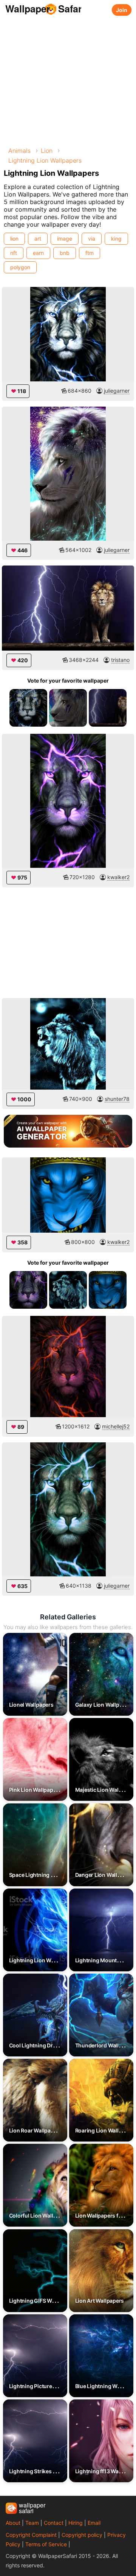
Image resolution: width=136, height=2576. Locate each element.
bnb (65, 253)
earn (38, 253)
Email (94, 2523)
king (116, 239)
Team (32, 2523)
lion (14, 239)
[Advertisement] (68, 79)
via (92, 239)
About (13, 2523)
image (65, 239)
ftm (90, 253)
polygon (20, 267)
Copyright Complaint (31, 2535)
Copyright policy (82, 2535)
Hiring (76, 2523)
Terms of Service (46, 2544)
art (38, 239)
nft (14, 253)
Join (122, 10)
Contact (54, 2523)
